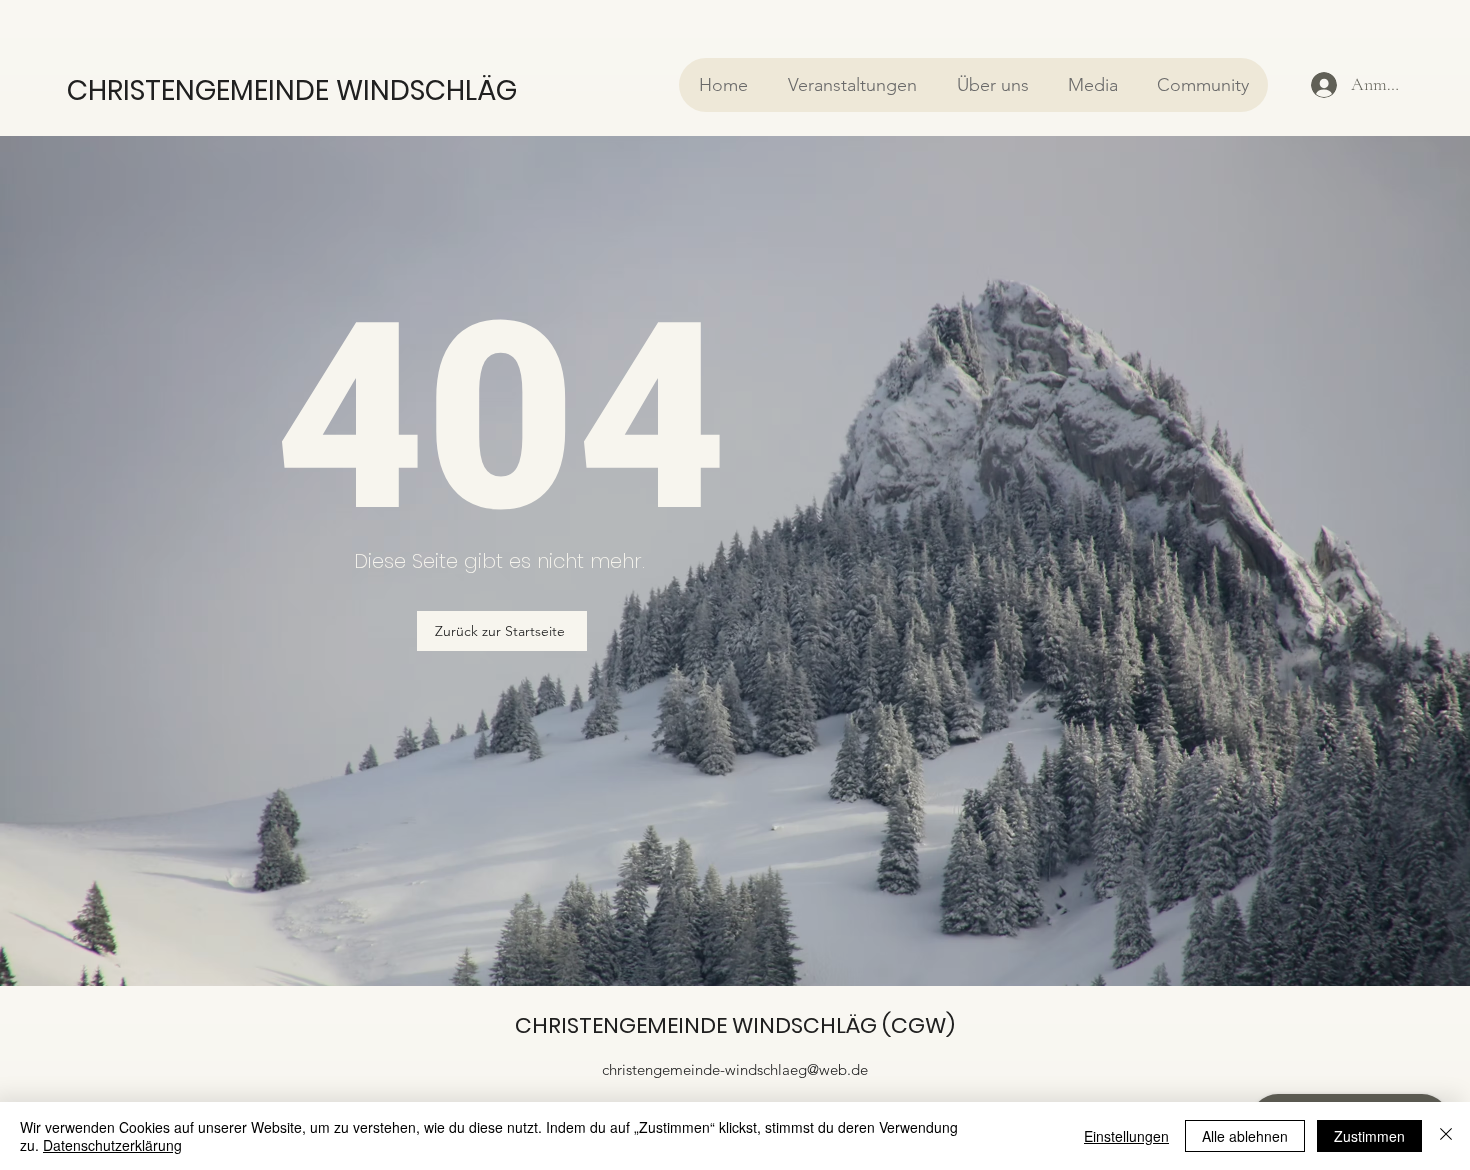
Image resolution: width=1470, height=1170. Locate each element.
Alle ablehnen (1245, 1136)
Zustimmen (1369, 1136)
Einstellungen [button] (1126, 1136)
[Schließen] (1446, 1136)
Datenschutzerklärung (112, 1145)
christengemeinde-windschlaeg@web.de (735, 1069)
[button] (851, 85)
